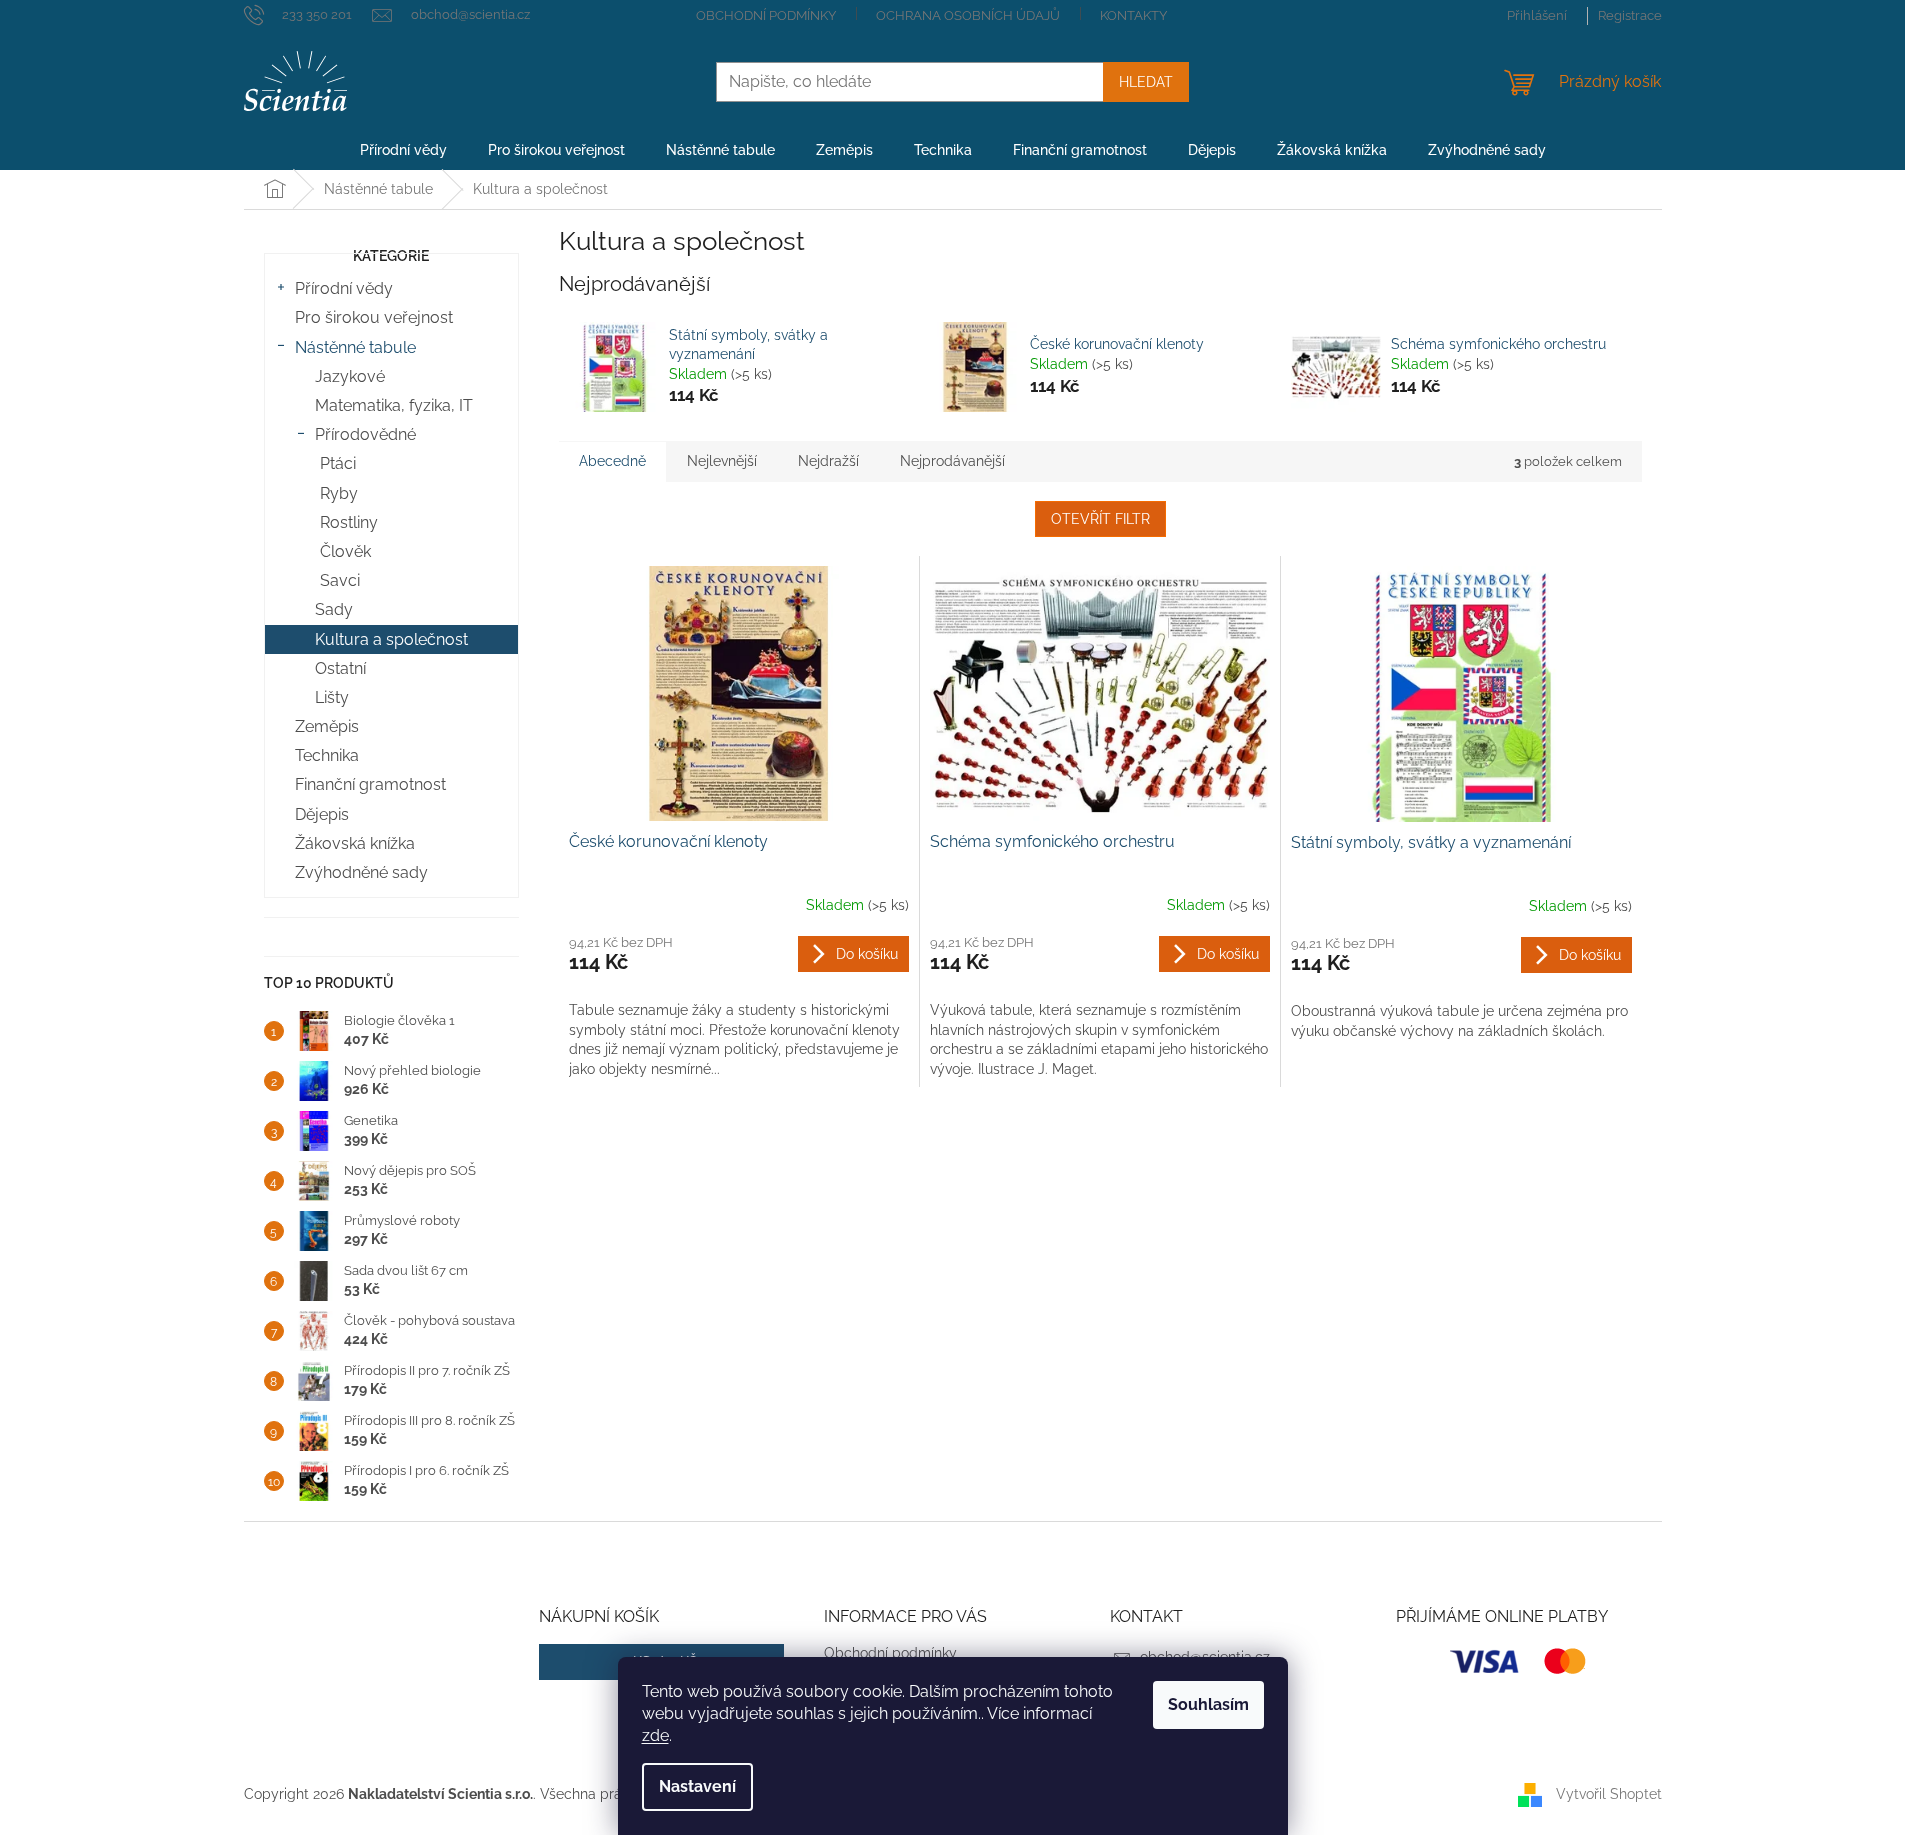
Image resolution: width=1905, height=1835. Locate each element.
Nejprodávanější (952, 461)
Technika (327, 755)
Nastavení (697, 1786)
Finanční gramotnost (370, 784)
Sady (334, 609)
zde (655, 1735)
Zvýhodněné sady (361, 872)
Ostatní (340, 668)
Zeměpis (327, 726)
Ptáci (338, 463)
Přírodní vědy (344, 288)
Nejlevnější (722, 461)
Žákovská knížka (355, 843)
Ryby (339, 493)
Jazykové (350, 376)
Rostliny (349, 522)
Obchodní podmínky (766, 15)
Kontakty (1133, 15)
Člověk (345, 551)
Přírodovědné (365, 434)
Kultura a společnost (391, 639)
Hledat (1146, 82)
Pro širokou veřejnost (374, 317)
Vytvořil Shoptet (1609, 1793)
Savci (340, 580)
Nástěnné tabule (355, 347)
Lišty (332, 697)
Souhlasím (1208, 1704)
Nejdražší (828, 461)
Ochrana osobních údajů (968, 15)
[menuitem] (403, 150)
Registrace (1630, 15)
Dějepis (322, 814)
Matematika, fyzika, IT (394, 405)
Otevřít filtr (1100, 519)
